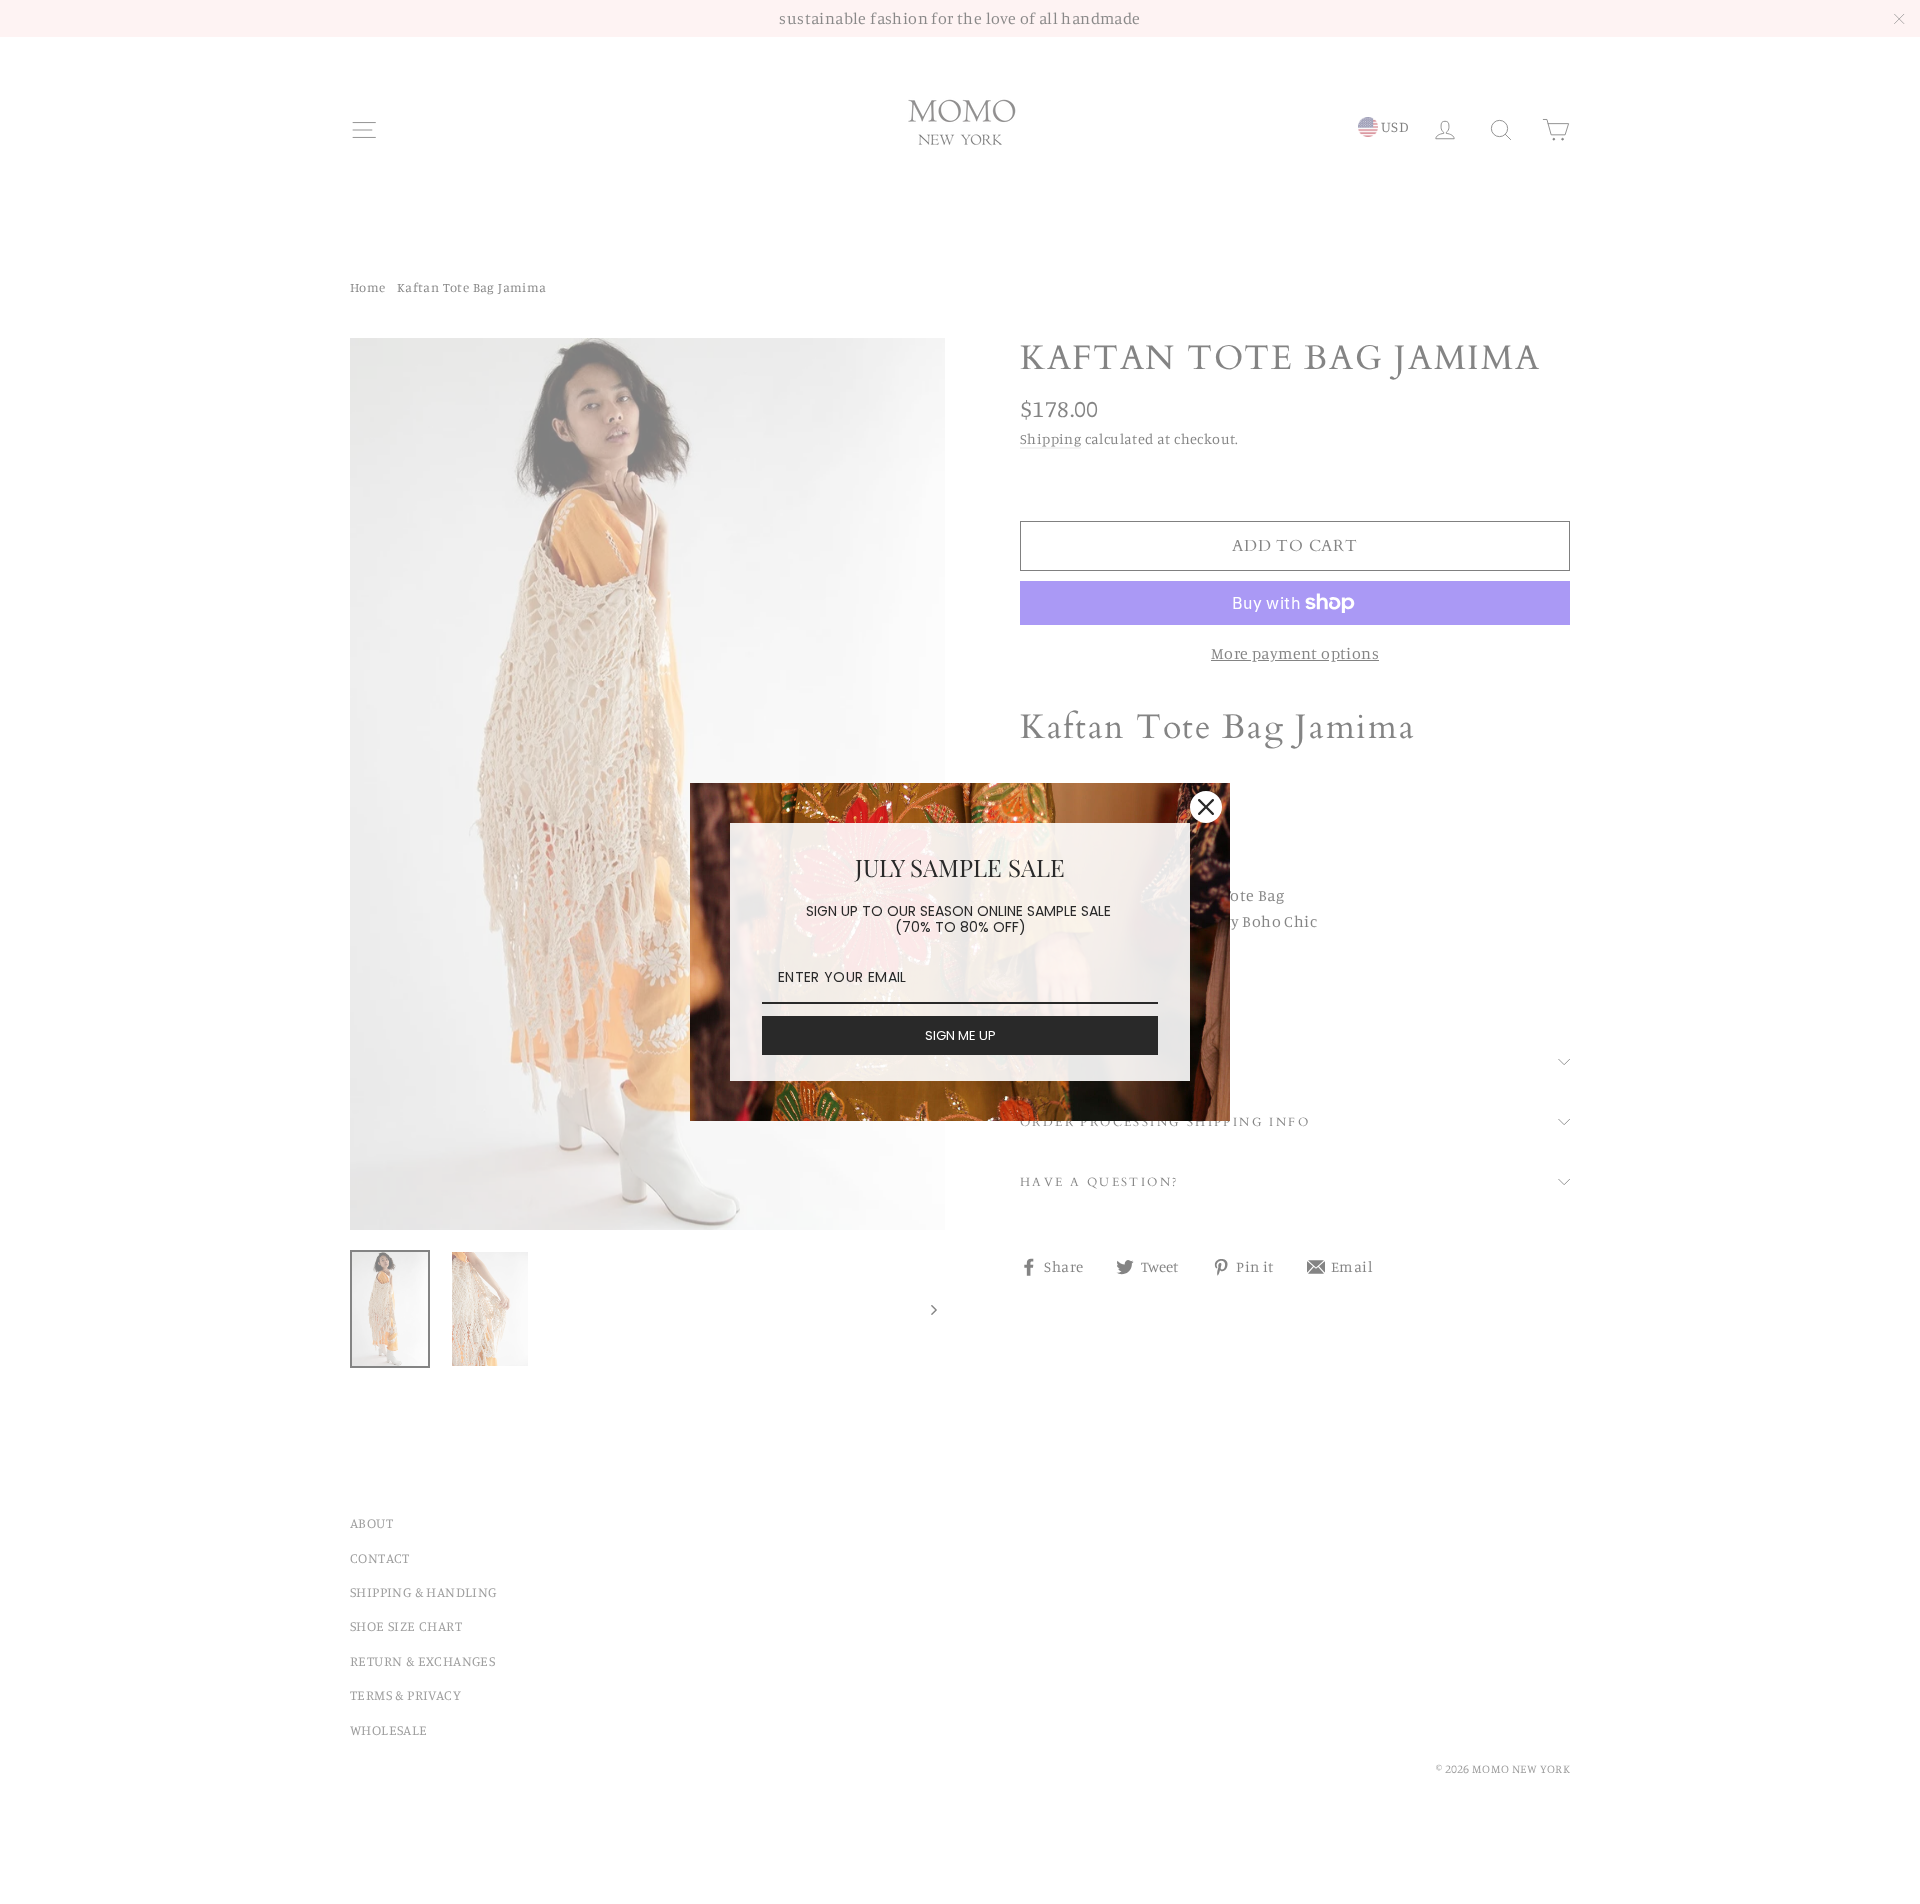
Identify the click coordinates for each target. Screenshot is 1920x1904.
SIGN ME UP (960, 1035)
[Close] (1206, 807)
